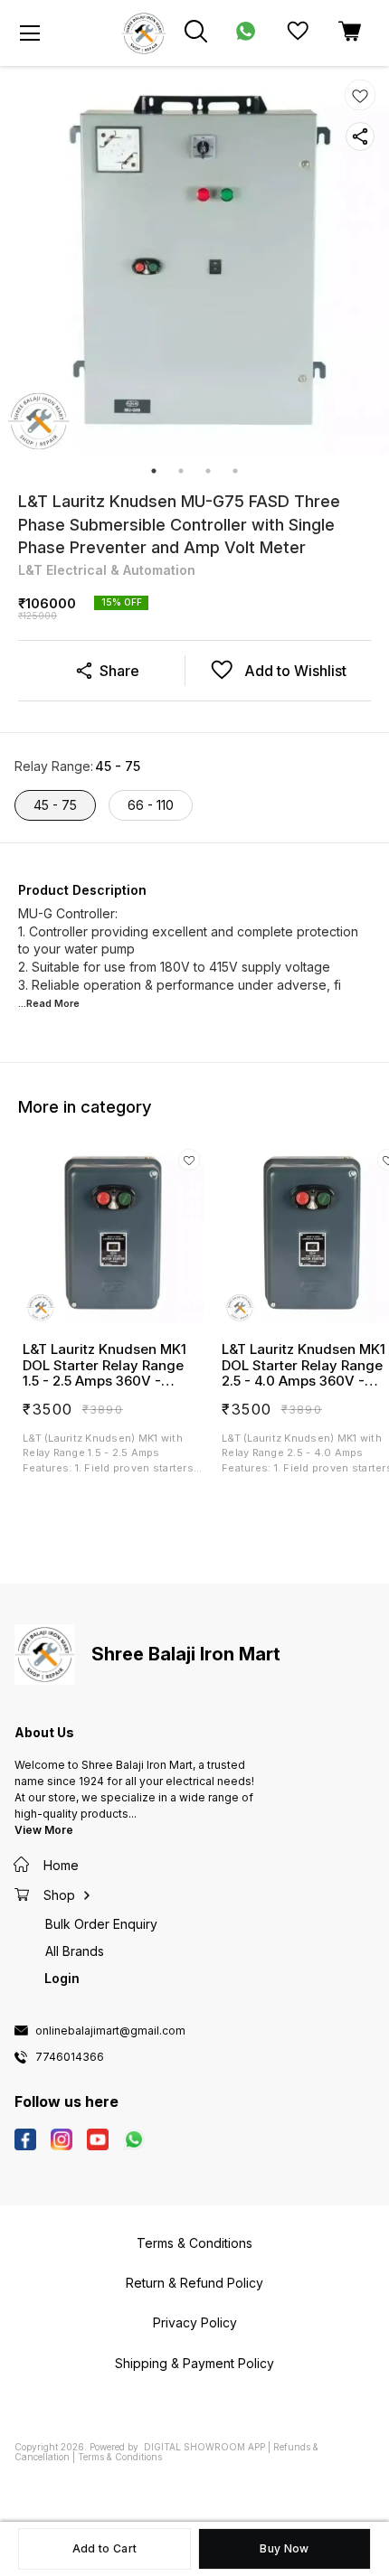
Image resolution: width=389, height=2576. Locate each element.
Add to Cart (104, 2548)
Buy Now (284, 2548)
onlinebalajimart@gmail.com (110, 2031)
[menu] (30, 33)
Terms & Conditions (120, 2457)
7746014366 (70, 2057)
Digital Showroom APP (204, 2447)
